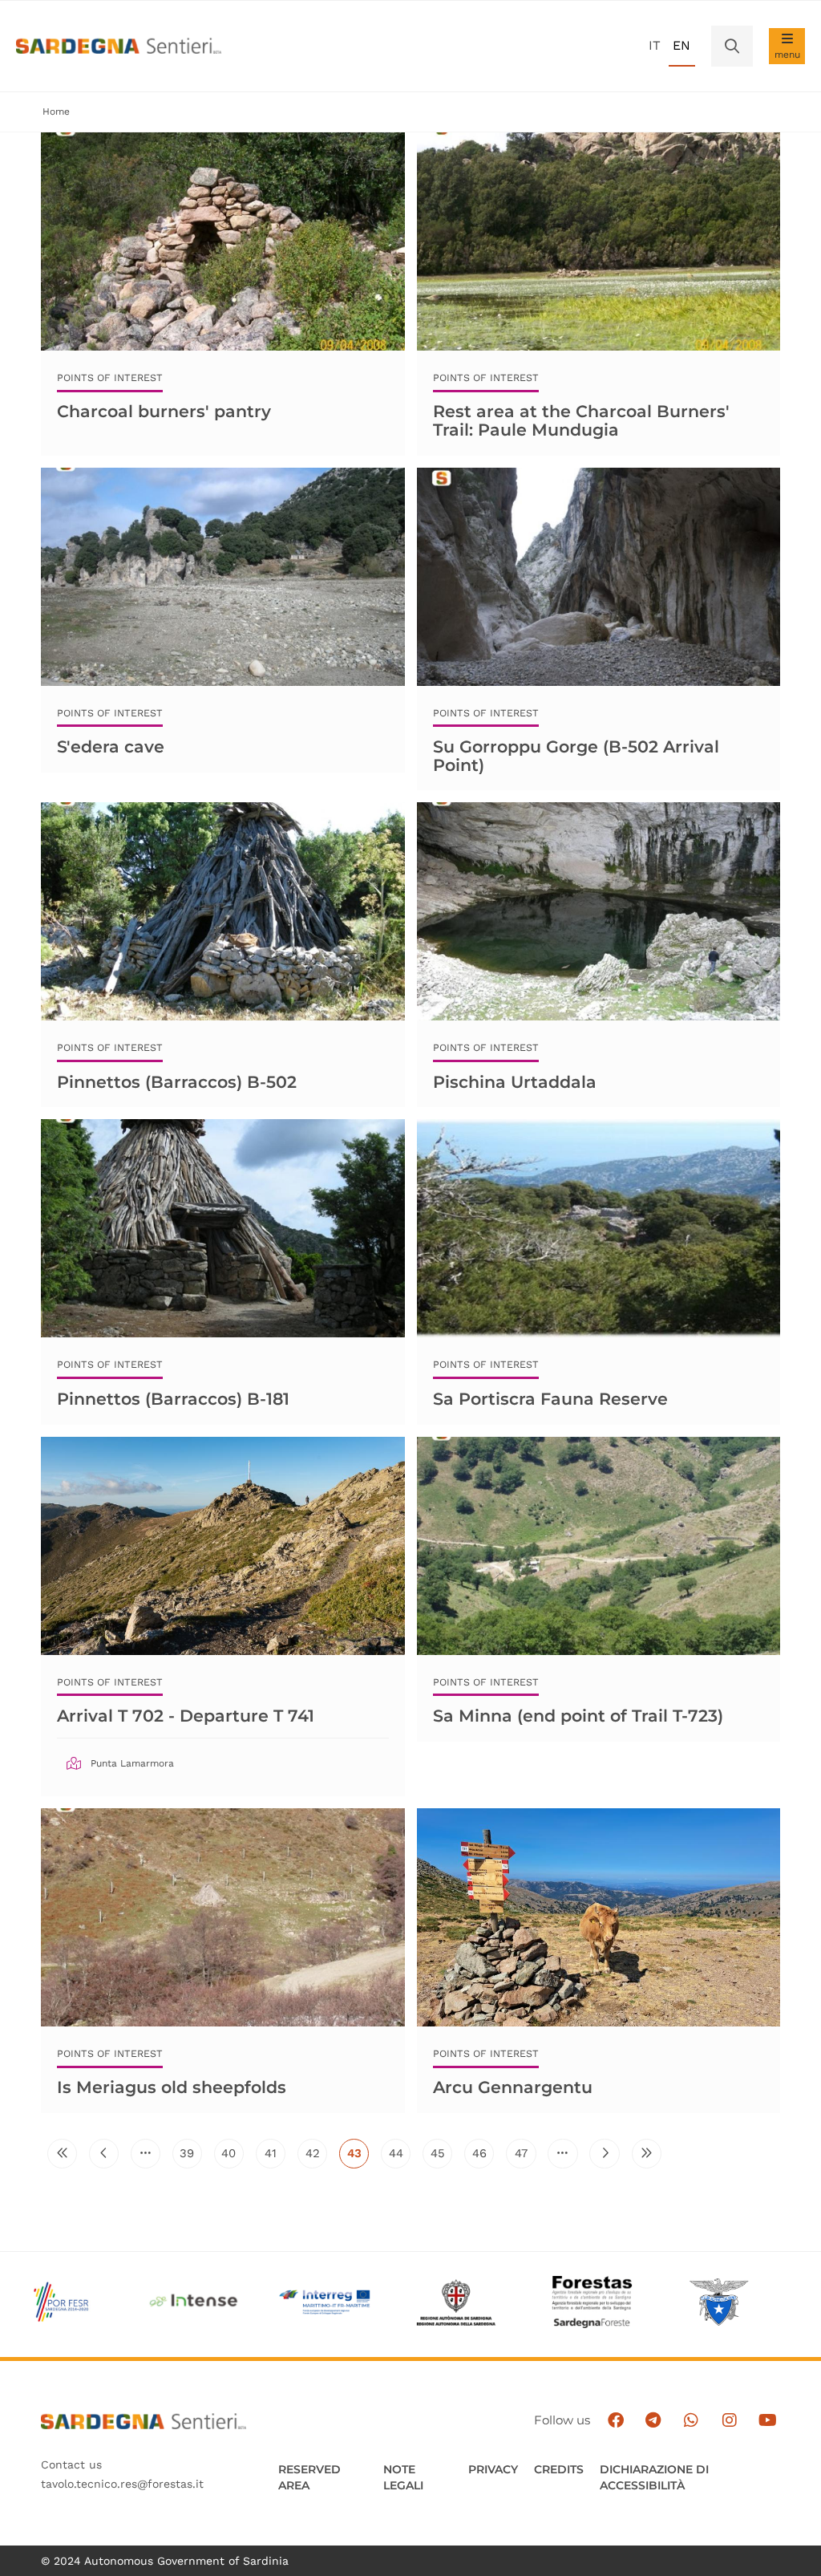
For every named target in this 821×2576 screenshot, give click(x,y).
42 (316, 2157)
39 (191, 2157)
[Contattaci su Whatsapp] (692, 2421)
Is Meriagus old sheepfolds (172, 2087)
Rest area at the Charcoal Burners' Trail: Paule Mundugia (581, 420)
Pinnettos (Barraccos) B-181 (173, 1399)
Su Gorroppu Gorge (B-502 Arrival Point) (576, 755)
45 (441, 2157)
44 (400, 2157)
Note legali (403, 2477)
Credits (559, 2469)
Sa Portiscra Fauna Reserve (550, 1399)
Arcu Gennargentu (513, 2087)
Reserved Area (309, 2477)
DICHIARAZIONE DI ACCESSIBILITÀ (654, 2477)
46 (483, 2157)
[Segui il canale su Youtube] (768, 2421)
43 (358, 2157)
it (655, 45)
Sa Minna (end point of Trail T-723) (578, 1716)
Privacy (493, 2469)
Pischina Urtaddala (515, 1082)
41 (275, 2157)
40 (233, 2157)
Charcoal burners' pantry (164, 411)
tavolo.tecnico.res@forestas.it (122, 2484)
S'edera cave (111, 746)
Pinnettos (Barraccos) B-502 (177, 1082)
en (681, 45)
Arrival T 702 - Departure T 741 (186, 1716)
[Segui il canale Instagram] (729, 2421)
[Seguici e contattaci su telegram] (653, 2421)
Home (56, 112)
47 (525, 2157)
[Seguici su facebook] (615, 2421)
